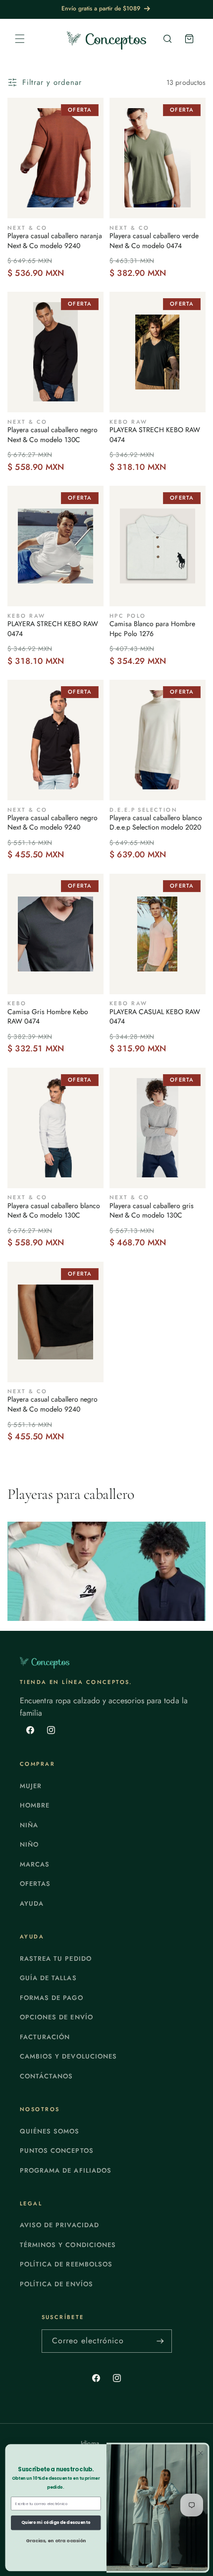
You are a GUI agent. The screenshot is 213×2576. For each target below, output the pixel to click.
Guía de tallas (48, 1978)
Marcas (35, 1864)
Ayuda (32, 1903)
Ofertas (35, 1884)
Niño (29, 1844)
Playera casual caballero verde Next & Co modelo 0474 (154, 241)
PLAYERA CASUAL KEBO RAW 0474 (155, 1017)
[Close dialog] (201, 2453)
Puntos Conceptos (57, 2151)
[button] (20, 39)
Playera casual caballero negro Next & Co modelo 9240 (53, 823)
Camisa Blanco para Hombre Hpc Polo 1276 (152, 629)
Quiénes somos (50, 2131)
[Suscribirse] (160, 2341)
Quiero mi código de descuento (56, 2522)
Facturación (45, 2037)
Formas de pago (52, 1998)
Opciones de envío (56, 2017)
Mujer (31, 1786)
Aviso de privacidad (59, 2225)
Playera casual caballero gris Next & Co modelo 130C (152, 1211)
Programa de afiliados (66, 2170)
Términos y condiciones (68, 2245)
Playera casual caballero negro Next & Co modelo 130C (53, 435)
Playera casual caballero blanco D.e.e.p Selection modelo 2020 (156, 823)
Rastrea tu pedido (56, 1959)
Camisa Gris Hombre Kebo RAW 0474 (48, 1017)
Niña (29, 1825)
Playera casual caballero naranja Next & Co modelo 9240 (55, 241)
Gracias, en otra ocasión (56, 2540)
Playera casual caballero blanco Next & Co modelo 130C (54, 1211)
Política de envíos (56, 2284)
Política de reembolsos (66, 2264)
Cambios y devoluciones (68, 2056)
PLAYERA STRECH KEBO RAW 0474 (155, 435)
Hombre (35, 1805)
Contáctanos (46, 2076)
